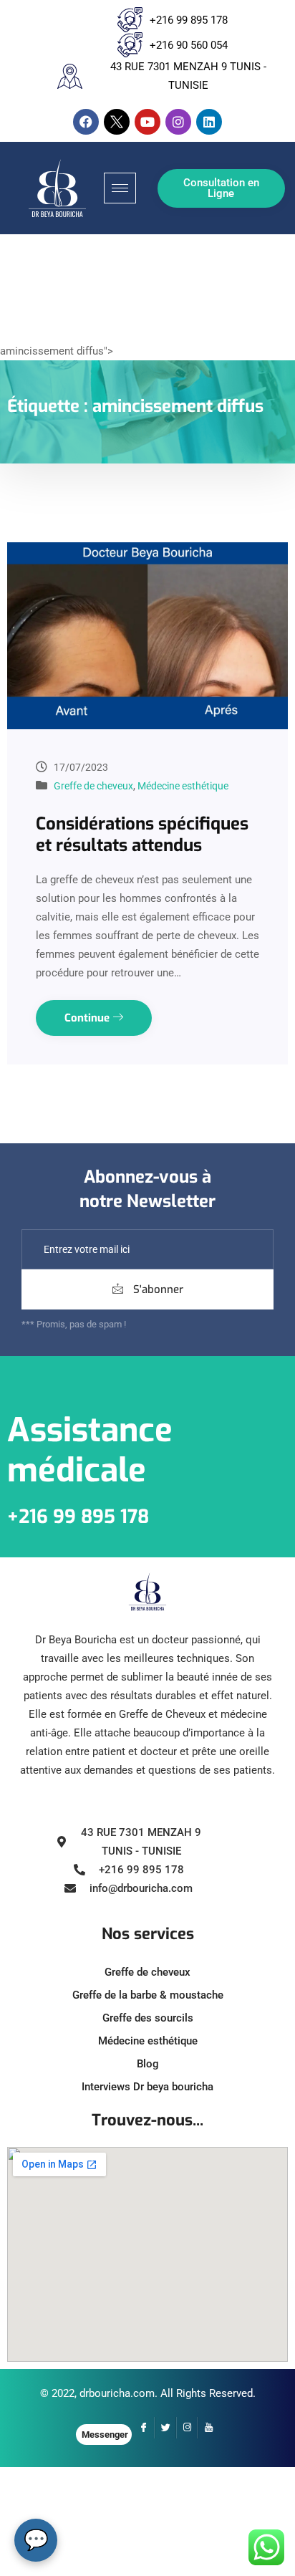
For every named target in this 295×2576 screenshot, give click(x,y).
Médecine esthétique (183, 786)
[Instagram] (178, 122)
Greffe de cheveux (93, 786)
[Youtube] (147, 122)
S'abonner (157, 1289)
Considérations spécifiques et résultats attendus (142, 835)
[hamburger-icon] (120, 188)
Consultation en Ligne (221, 188)
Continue (88, 1018)
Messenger (105, 2435)
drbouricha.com (117, 2393)
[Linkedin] (209, 122)
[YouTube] (208, 2428)
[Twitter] (165, 2428)
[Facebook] (86, 122)
